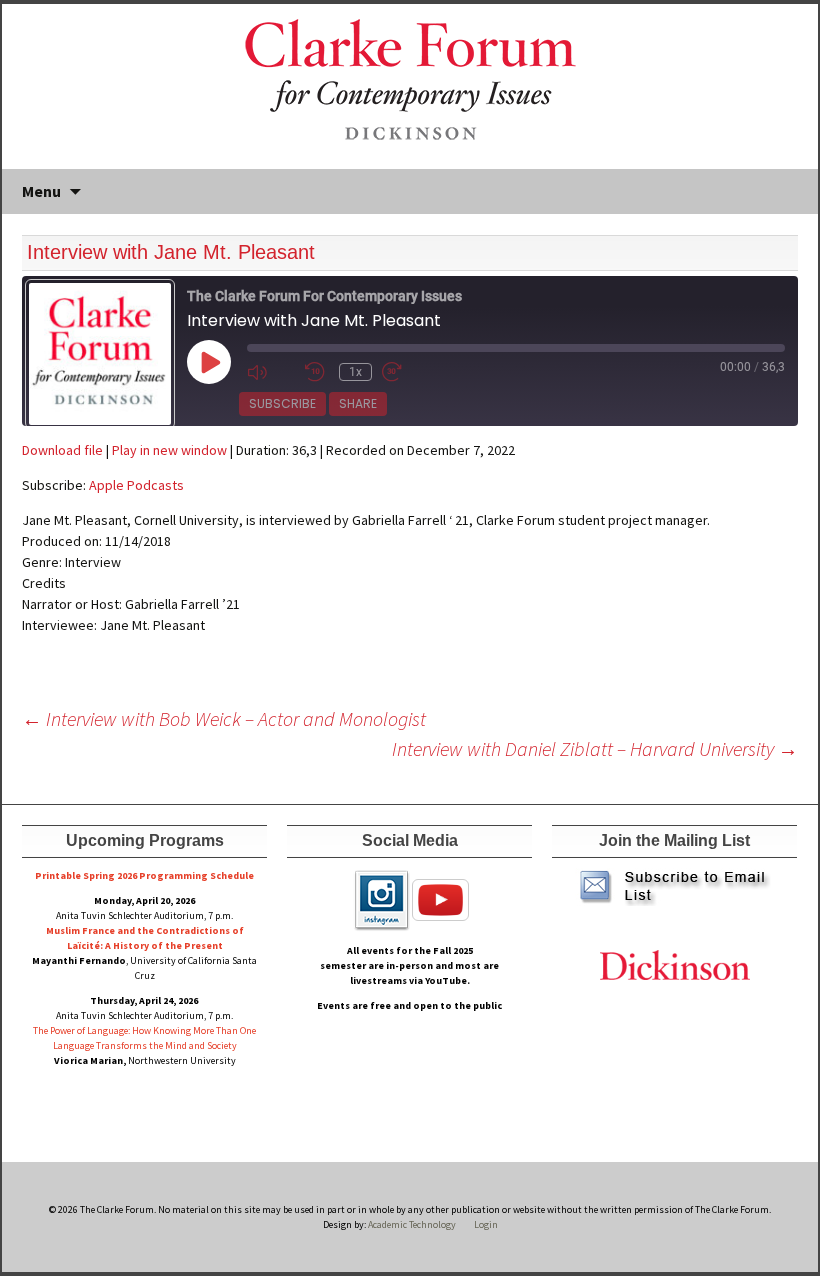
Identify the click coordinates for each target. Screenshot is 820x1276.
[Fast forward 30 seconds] (406, 371)
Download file (62, 450)
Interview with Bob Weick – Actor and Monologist (224, 718)
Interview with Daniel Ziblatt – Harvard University (595, 748)
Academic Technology (411, 1224)
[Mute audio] (271, 371)
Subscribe (282, 403)
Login (486, 1224)
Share (358, 403)
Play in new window (169, 450)
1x (355, 372)
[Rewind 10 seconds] (317, 371)
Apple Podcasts (136, 485)
